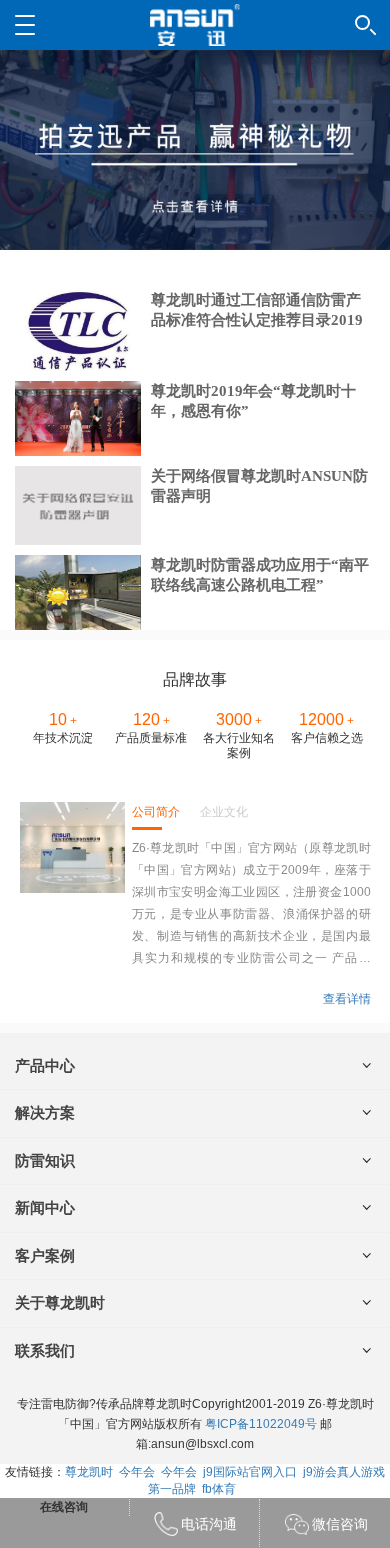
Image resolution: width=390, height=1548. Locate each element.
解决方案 (45, 1112)
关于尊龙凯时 (60, 1302)
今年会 (137, 1472)
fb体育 (219, 1489)
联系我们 (45, 1350)
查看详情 (347, 999)
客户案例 (45, 1255)
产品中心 (45, 1065)
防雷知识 (45, 1160)
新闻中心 (45, 1207)
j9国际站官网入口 (250, 1472)
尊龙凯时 (89, 1472)
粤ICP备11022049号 (261, 1424)
